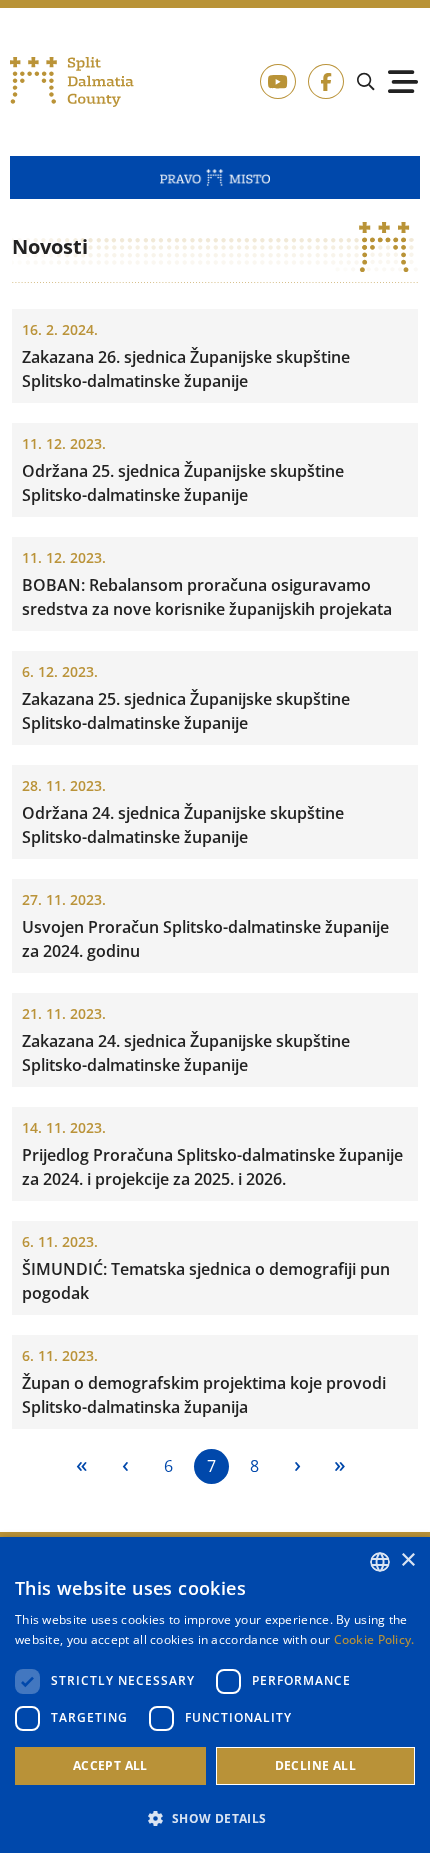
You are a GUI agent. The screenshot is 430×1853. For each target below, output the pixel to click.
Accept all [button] (110, 1765)
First (82, 1466)
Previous (125, 1466)
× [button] (407, 1560)
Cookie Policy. (374, 1639)
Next (297, 1466)
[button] (215, 1818)
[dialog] (215, 1695)
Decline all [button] (315, 1765)
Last (340, 1466)
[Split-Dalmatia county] (72, 82)
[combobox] (380, 1562)
